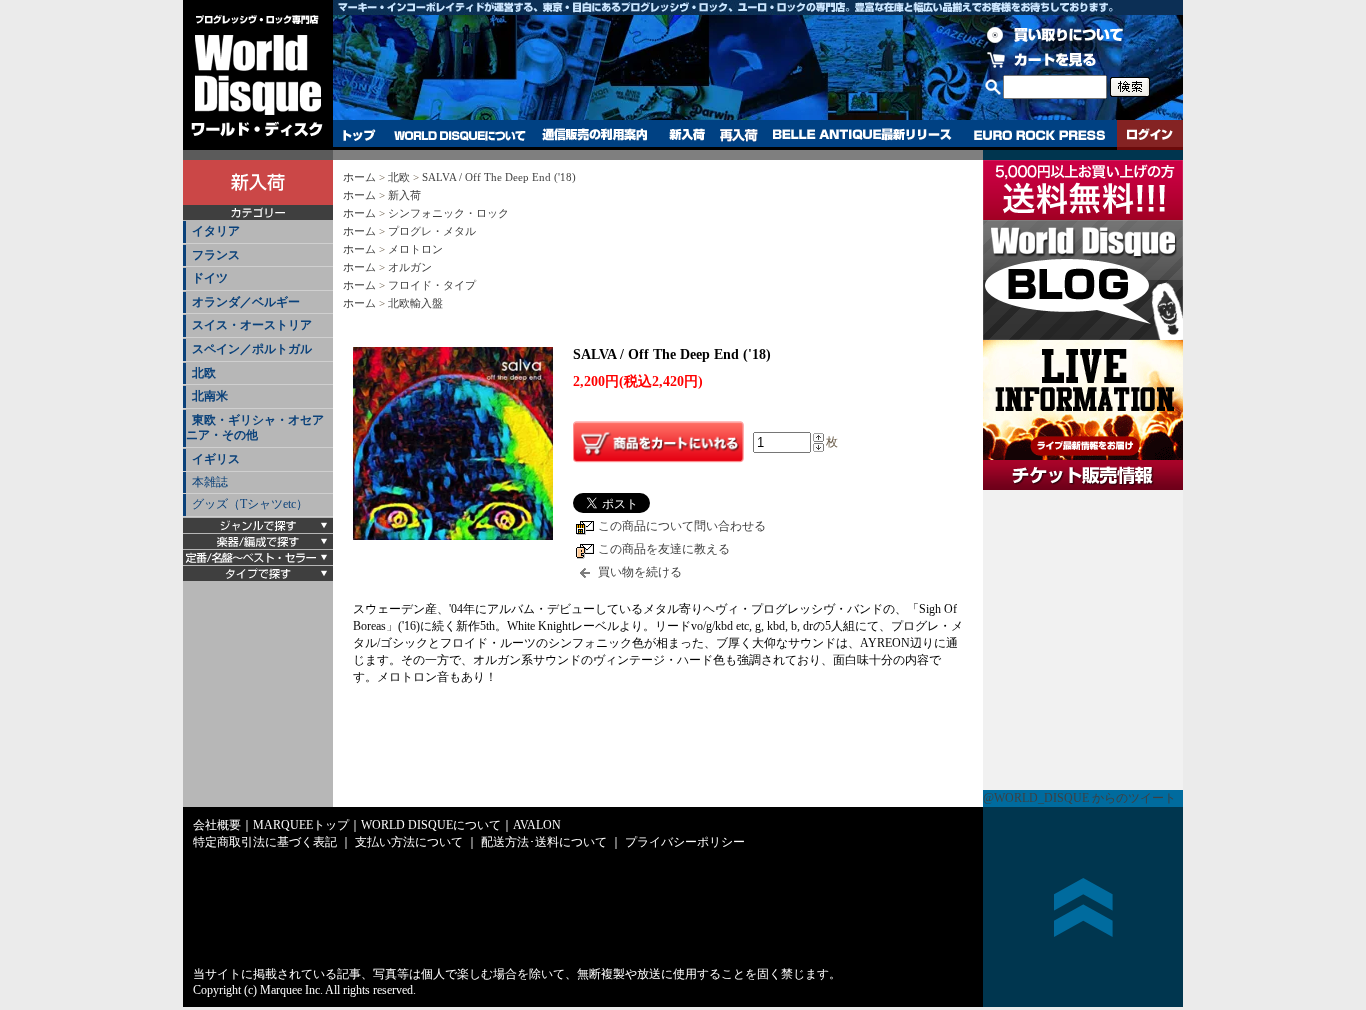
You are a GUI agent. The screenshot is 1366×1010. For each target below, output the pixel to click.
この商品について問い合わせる (682, 526)
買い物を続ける (640, 572)
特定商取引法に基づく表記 (265, 842)
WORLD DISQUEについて (459, 135)
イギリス (216, 459)
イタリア (216, 231)
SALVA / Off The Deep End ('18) (499, 177)
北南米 (210, 396)
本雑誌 (210, 482)
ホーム (359, 177)
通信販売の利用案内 (594, 135)
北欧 (204, 373)
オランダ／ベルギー (246, 302)
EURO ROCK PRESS (1039, 135)
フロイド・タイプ (432, 285)
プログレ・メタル (432, 231)
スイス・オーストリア (252, 325)
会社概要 (217, 825)
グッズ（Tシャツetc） (250, 504)
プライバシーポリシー (685, 842)
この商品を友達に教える (664, 549)
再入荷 (739, 135)
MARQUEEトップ (301, 825)
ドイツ (210, 278)
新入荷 (687, 135)
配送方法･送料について (544, 842)
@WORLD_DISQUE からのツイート (1079, 798)
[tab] (258, 232)
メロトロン (415, 249)
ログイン (1150, 135)
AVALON (537, 825)
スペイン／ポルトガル (252, 349)
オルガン (410, 267)
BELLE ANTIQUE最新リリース (862, 135)
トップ (359, 135)
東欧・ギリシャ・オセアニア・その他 (255, 428)
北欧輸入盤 (415, 303)
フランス (216, 255)
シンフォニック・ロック (448, 213)
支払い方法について (409, 842)
